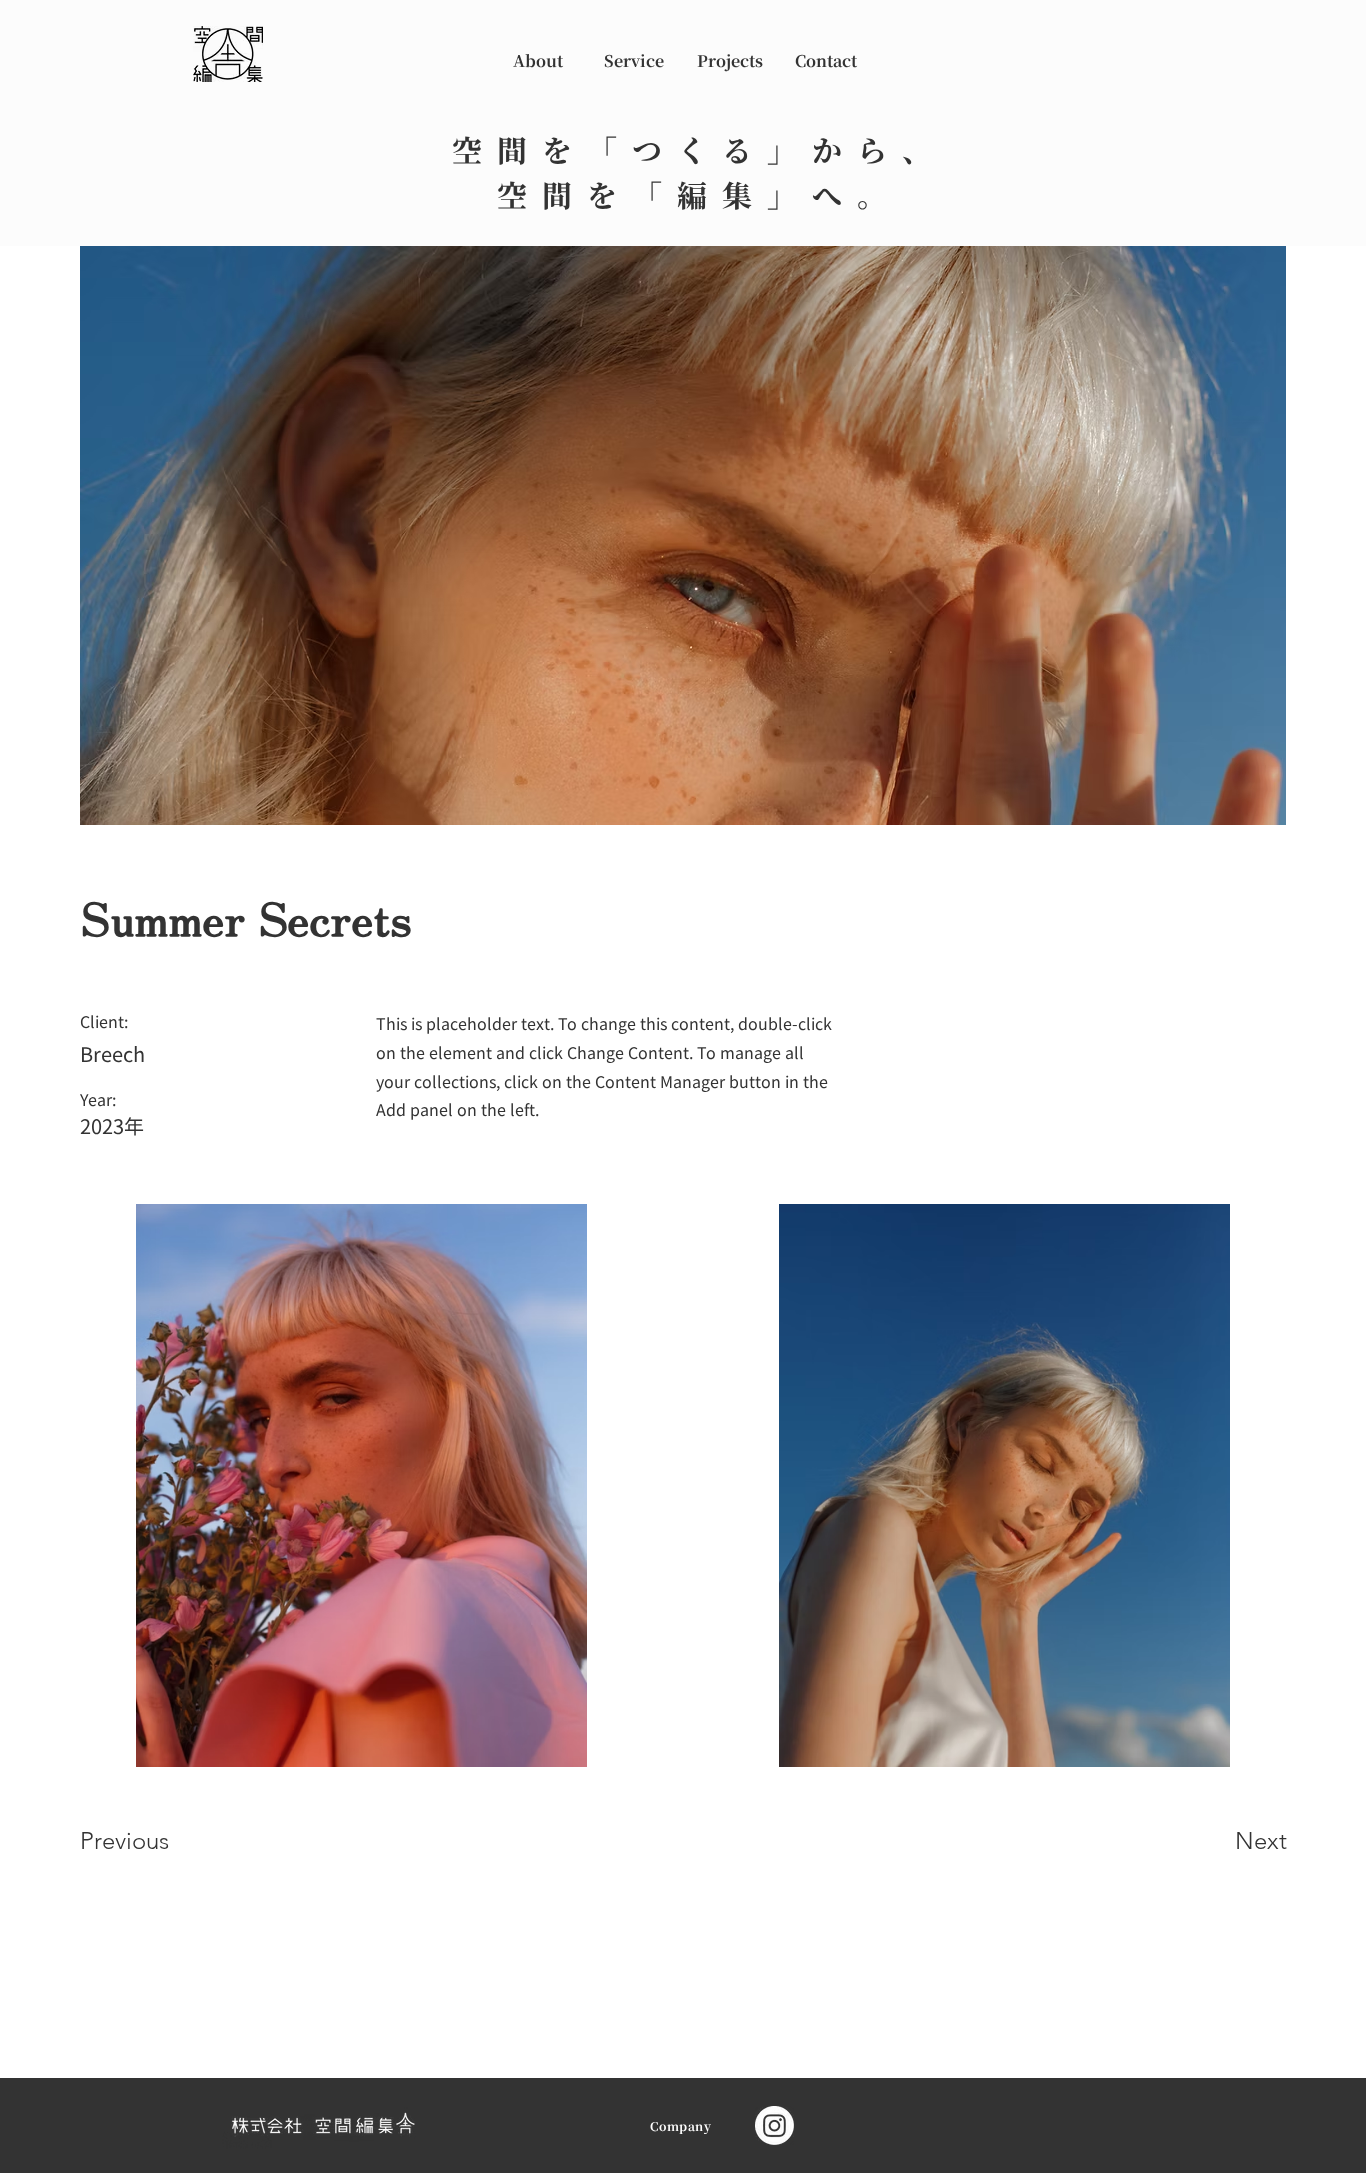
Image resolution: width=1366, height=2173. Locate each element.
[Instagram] (774, 2125)
